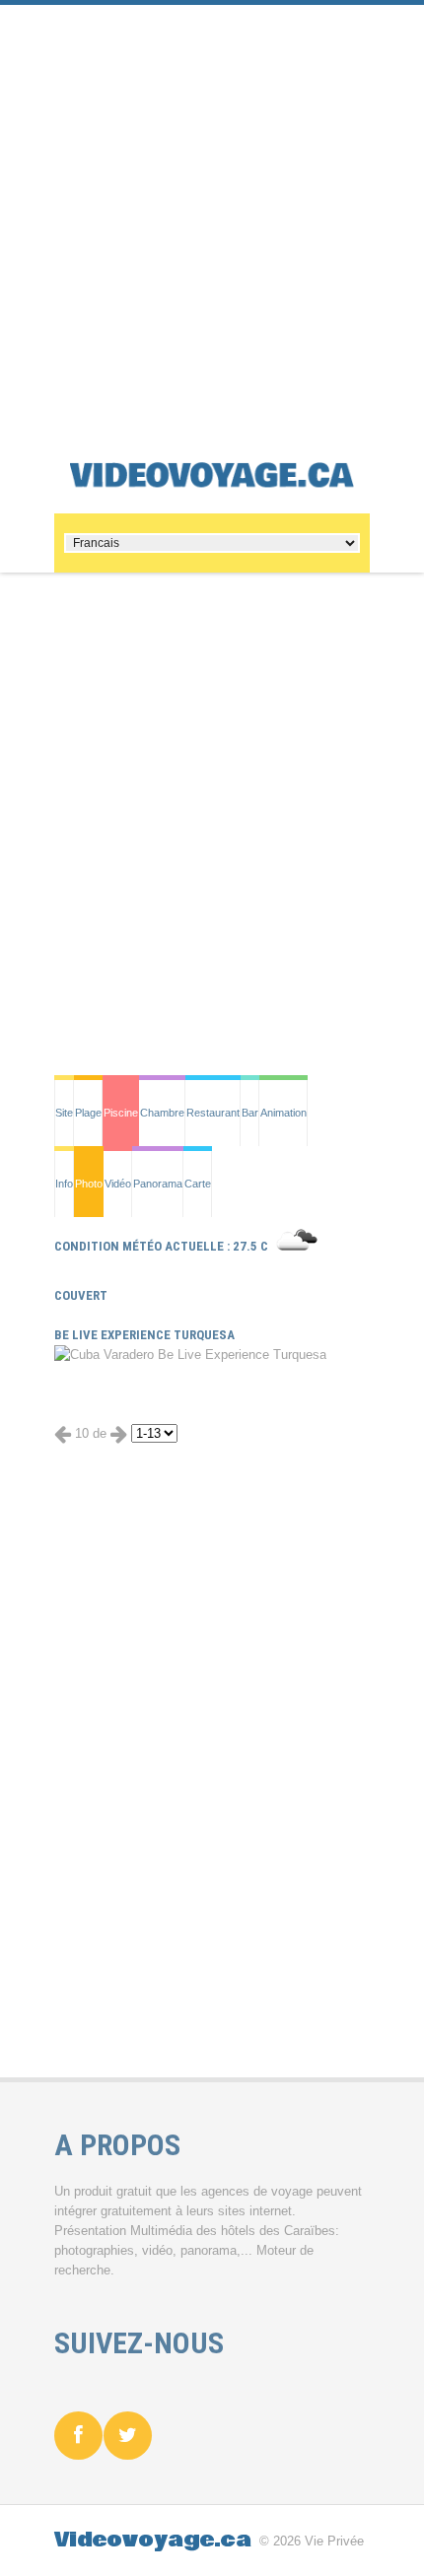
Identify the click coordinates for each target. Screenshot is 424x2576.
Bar (250, 1113)
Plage (88, 1113)
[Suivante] (119, 1433)
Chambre (162, 1113)
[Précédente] (63, 1433)
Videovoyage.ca (153, 2540)
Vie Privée (334, 2541)
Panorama (158, 1184)
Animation (283, 1113)
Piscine (121, 1113)
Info (64, 1184)
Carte (198, 1184)
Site (64, 1113)
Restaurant (213, 1113)
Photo (89, 1184)
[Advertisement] (212, 217)
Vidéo (118, 1184)
